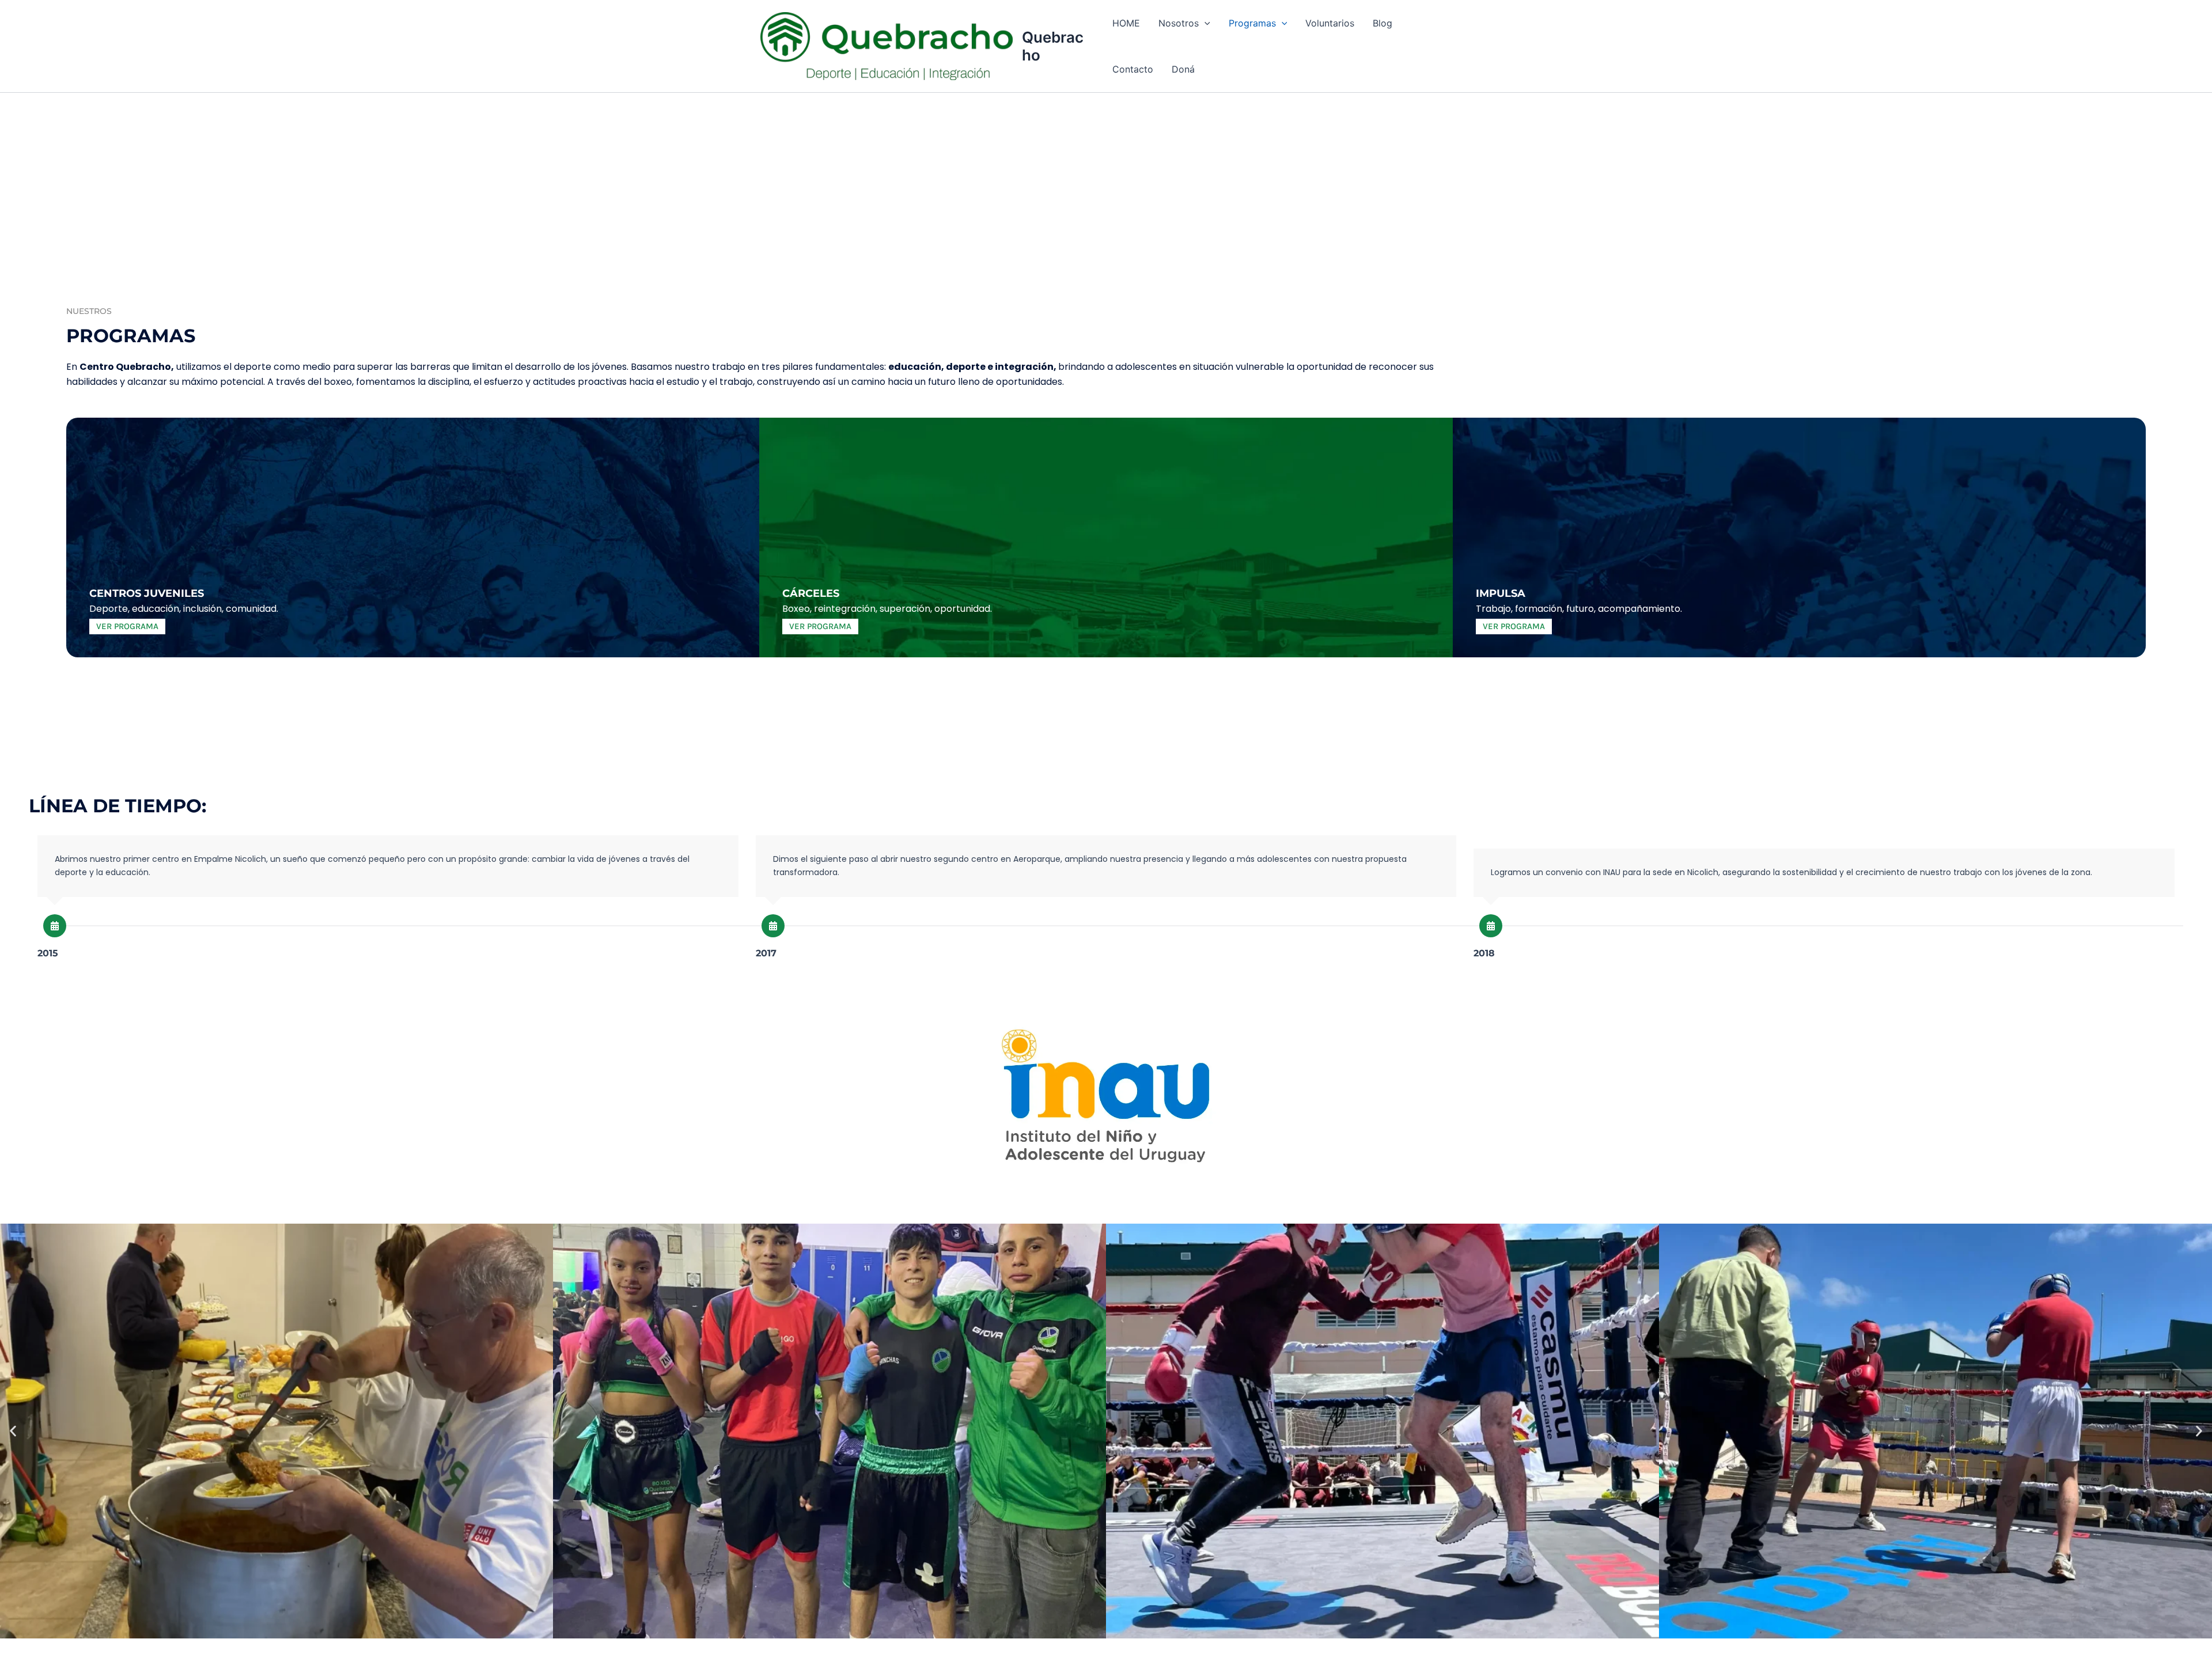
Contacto (1133, 69)
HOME (1126, 23)
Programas (1252, 23)
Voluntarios (1330, 23)
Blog (1382, 23)
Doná (1183, 69)
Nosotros (1179, 23)
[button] (1205, 23)
